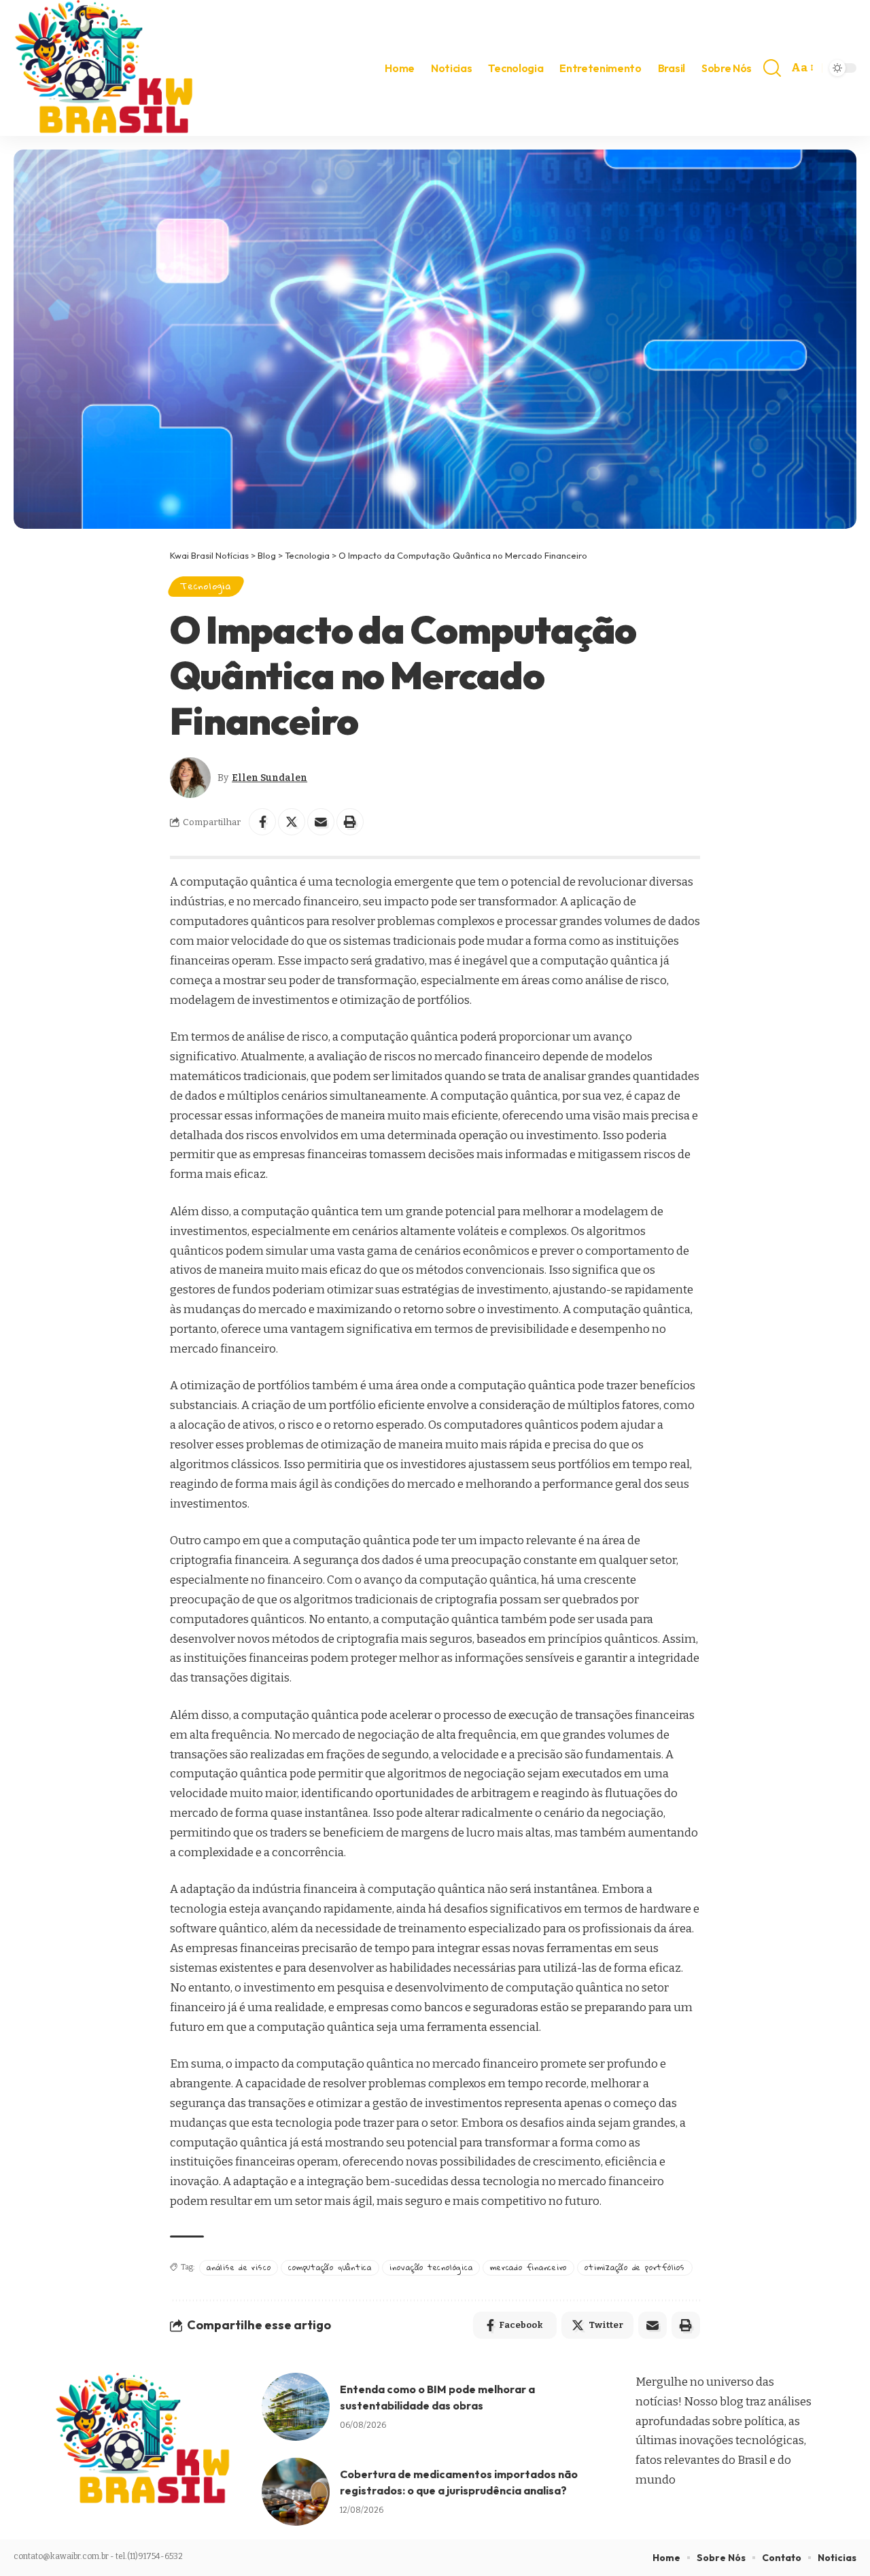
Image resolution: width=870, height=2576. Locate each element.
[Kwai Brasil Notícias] (106, 68)
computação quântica (330, 2267)
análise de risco (239, 2267)
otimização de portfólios (634, 2267)
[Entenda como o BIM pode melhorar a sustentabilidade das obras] (296, 2407)
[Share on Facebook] (262, 822)
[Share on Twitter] (292, 822)
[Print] (350, 822)
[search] (772, 68)
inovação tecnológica (431, 2267)
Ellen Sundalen (269, 778)
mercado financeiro (528, 2267)
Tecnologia (206, 586)
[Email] (321, 822)
